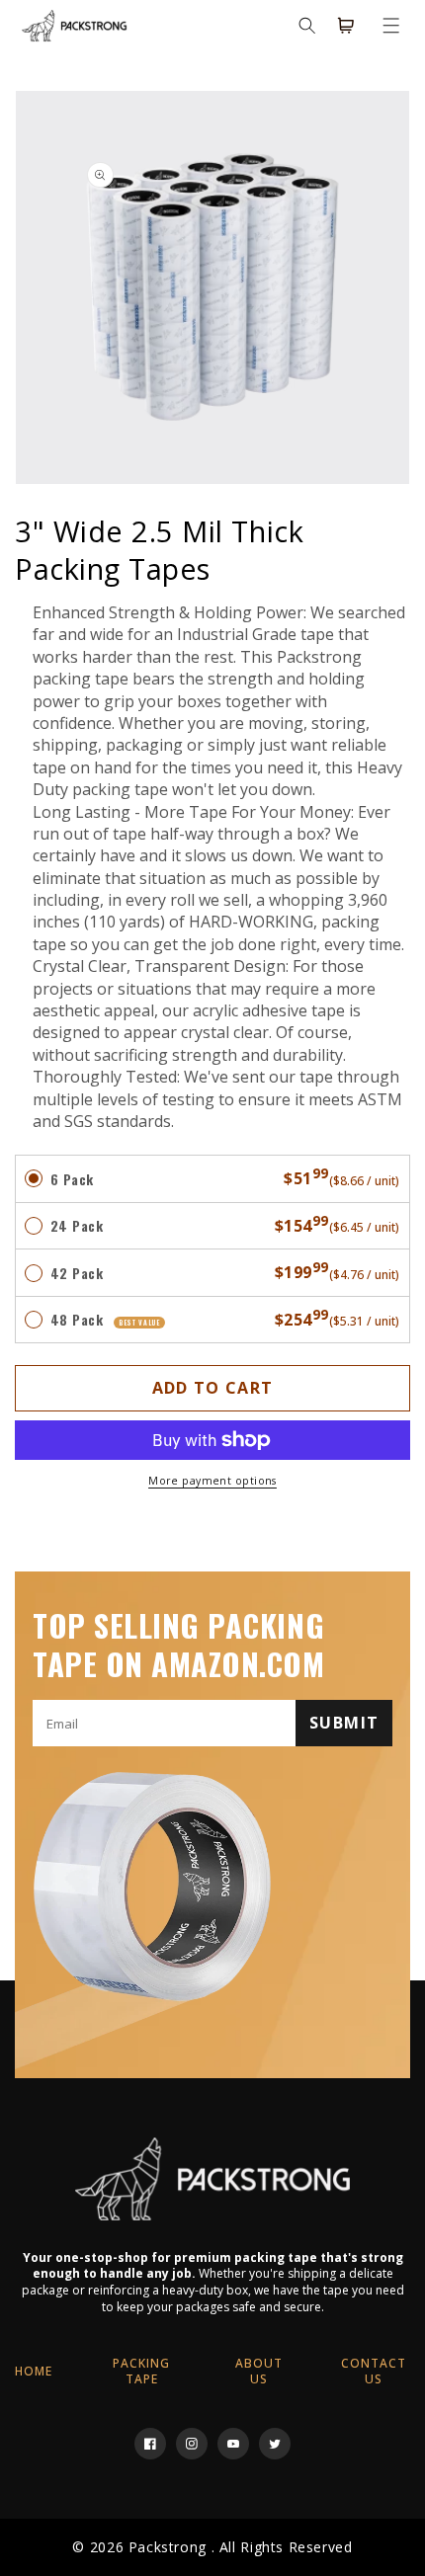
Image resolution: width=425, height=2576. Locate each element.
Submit (344, 1723)
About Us (259, 2371)
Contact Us (374, 2371)
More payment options (212, 1481)
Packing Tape (142, 2371)
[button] (391, 26)
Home (34, 2371)
